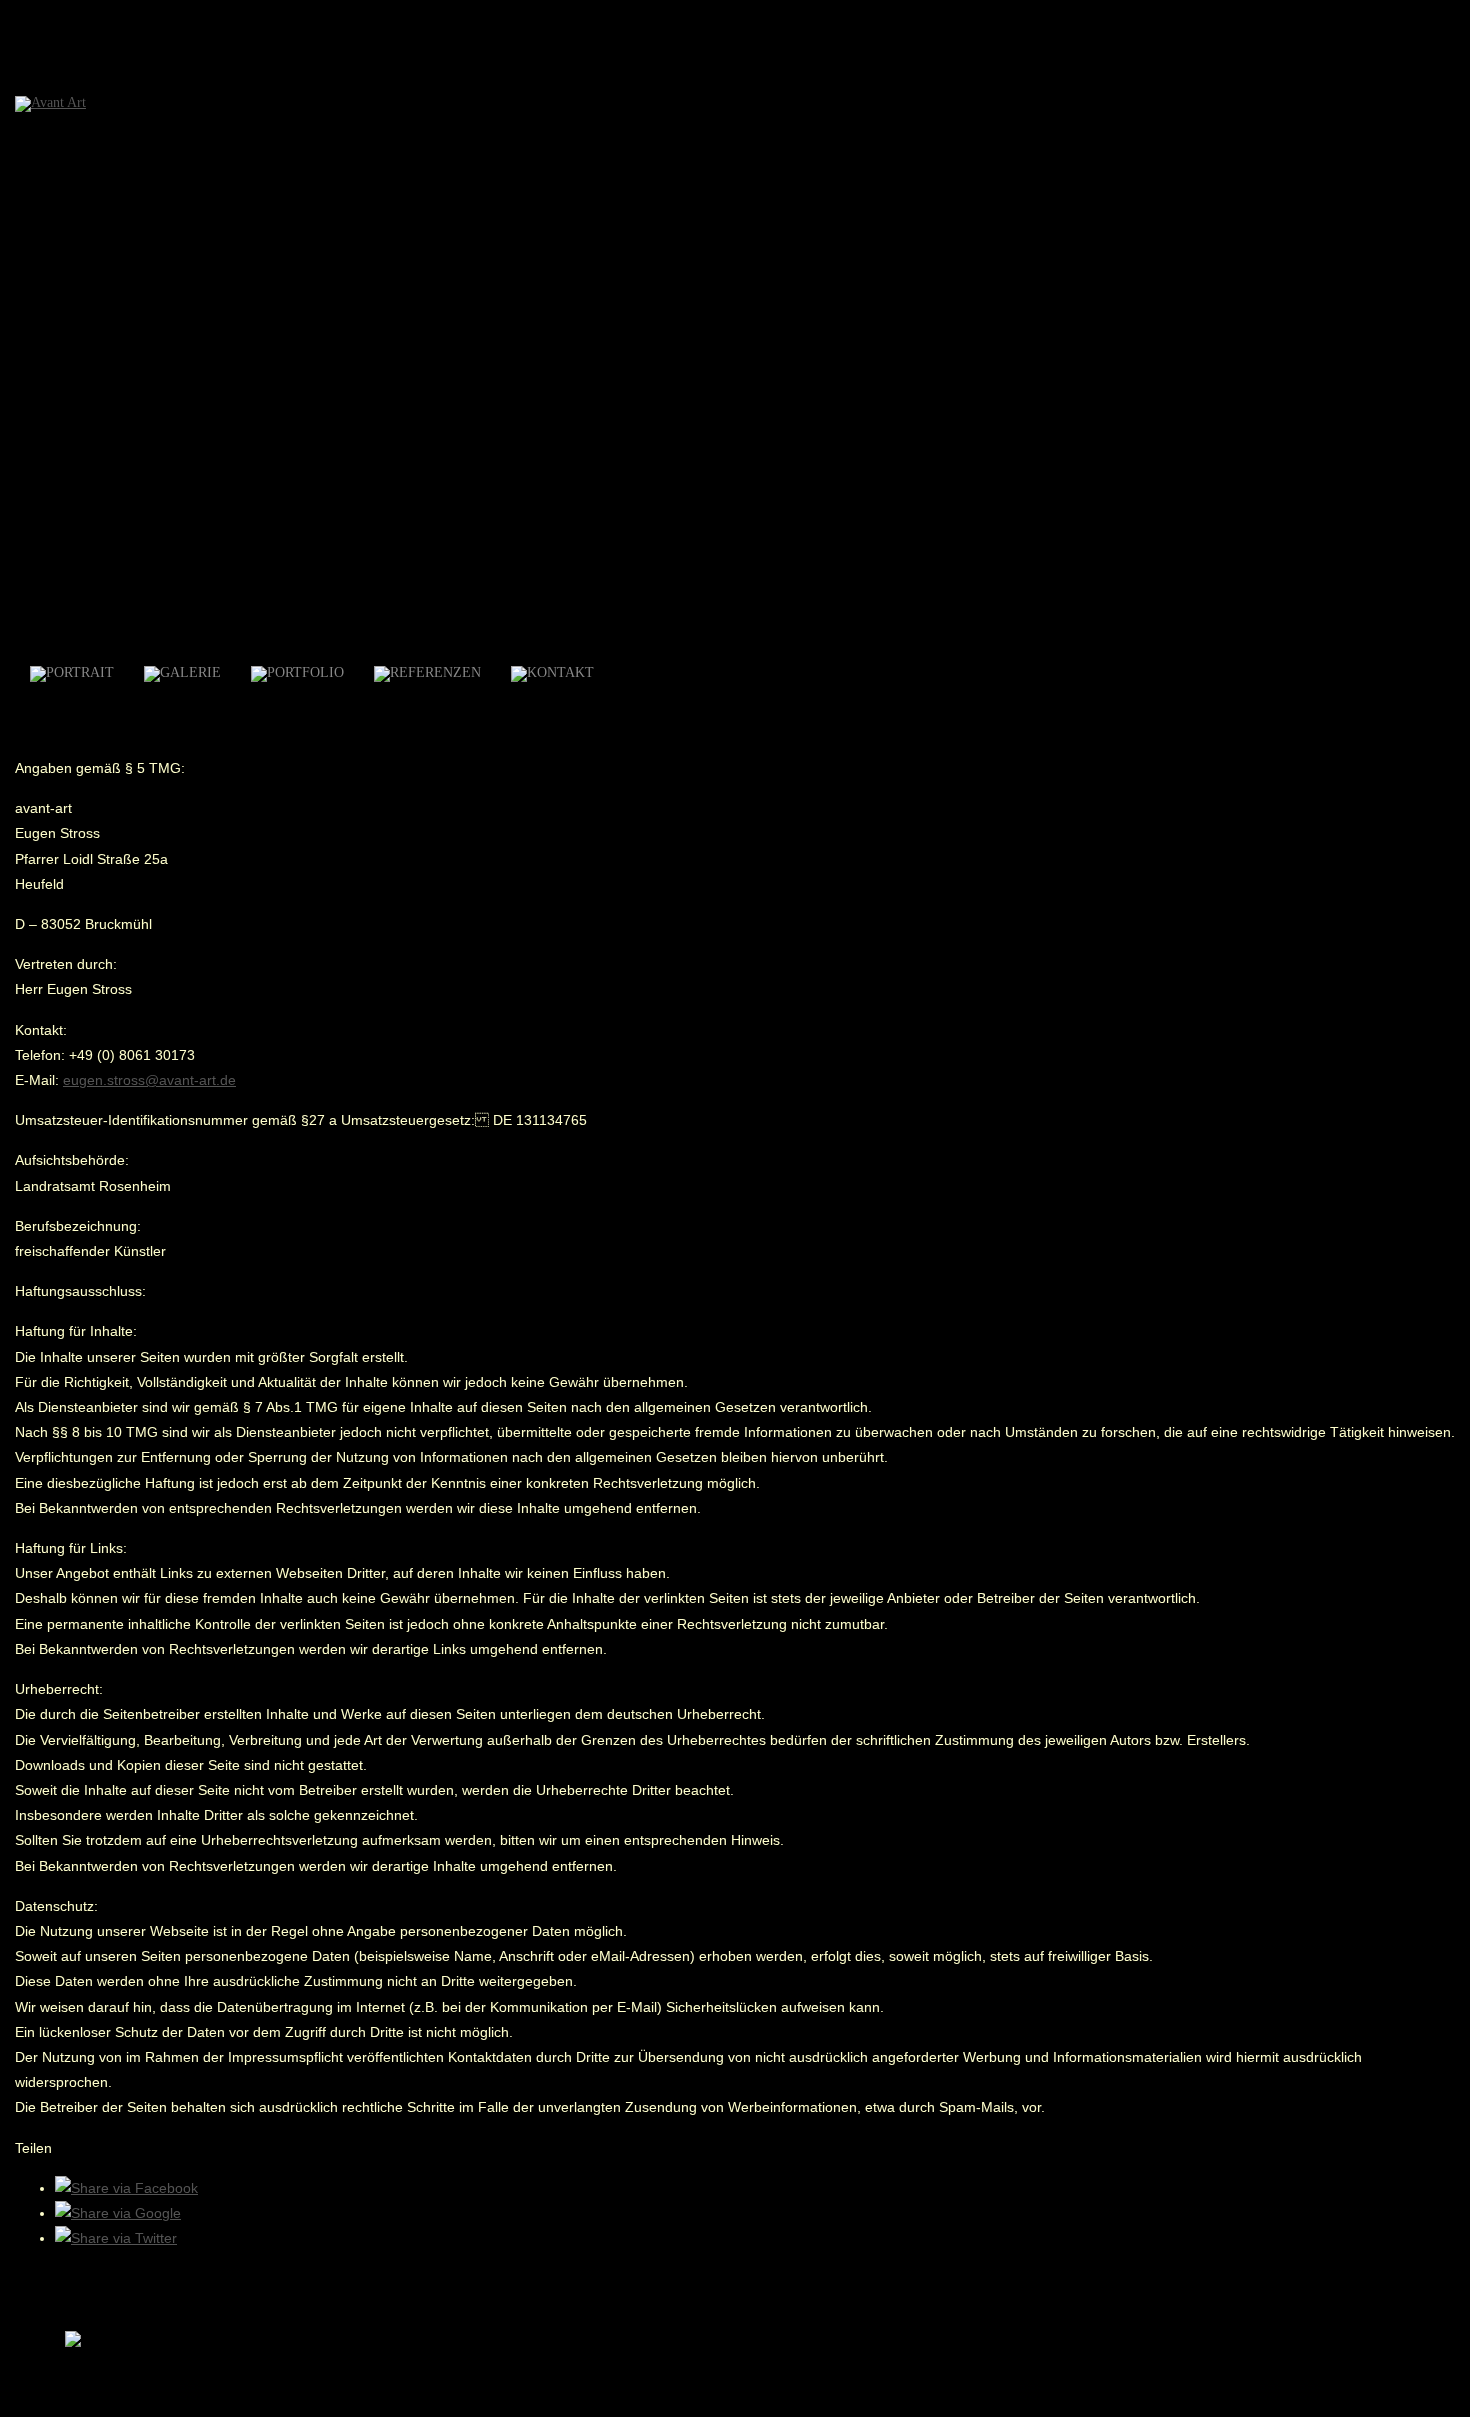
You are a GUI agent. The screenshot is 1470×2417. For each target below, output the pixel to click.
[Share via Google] (118, 2213)
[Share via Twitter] (116, 2238)
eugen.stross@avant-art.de (149, 1080)
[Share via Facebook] (126, 2188)
